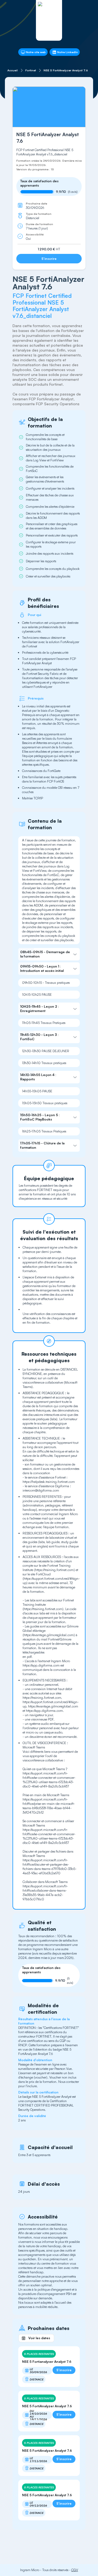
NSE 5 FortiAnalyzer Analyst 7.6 (66, 70)
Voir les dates (39, 2338)
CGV (75, 2570)
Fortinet (31, 70)
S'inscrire (49, 259)
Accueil (13, 70)
